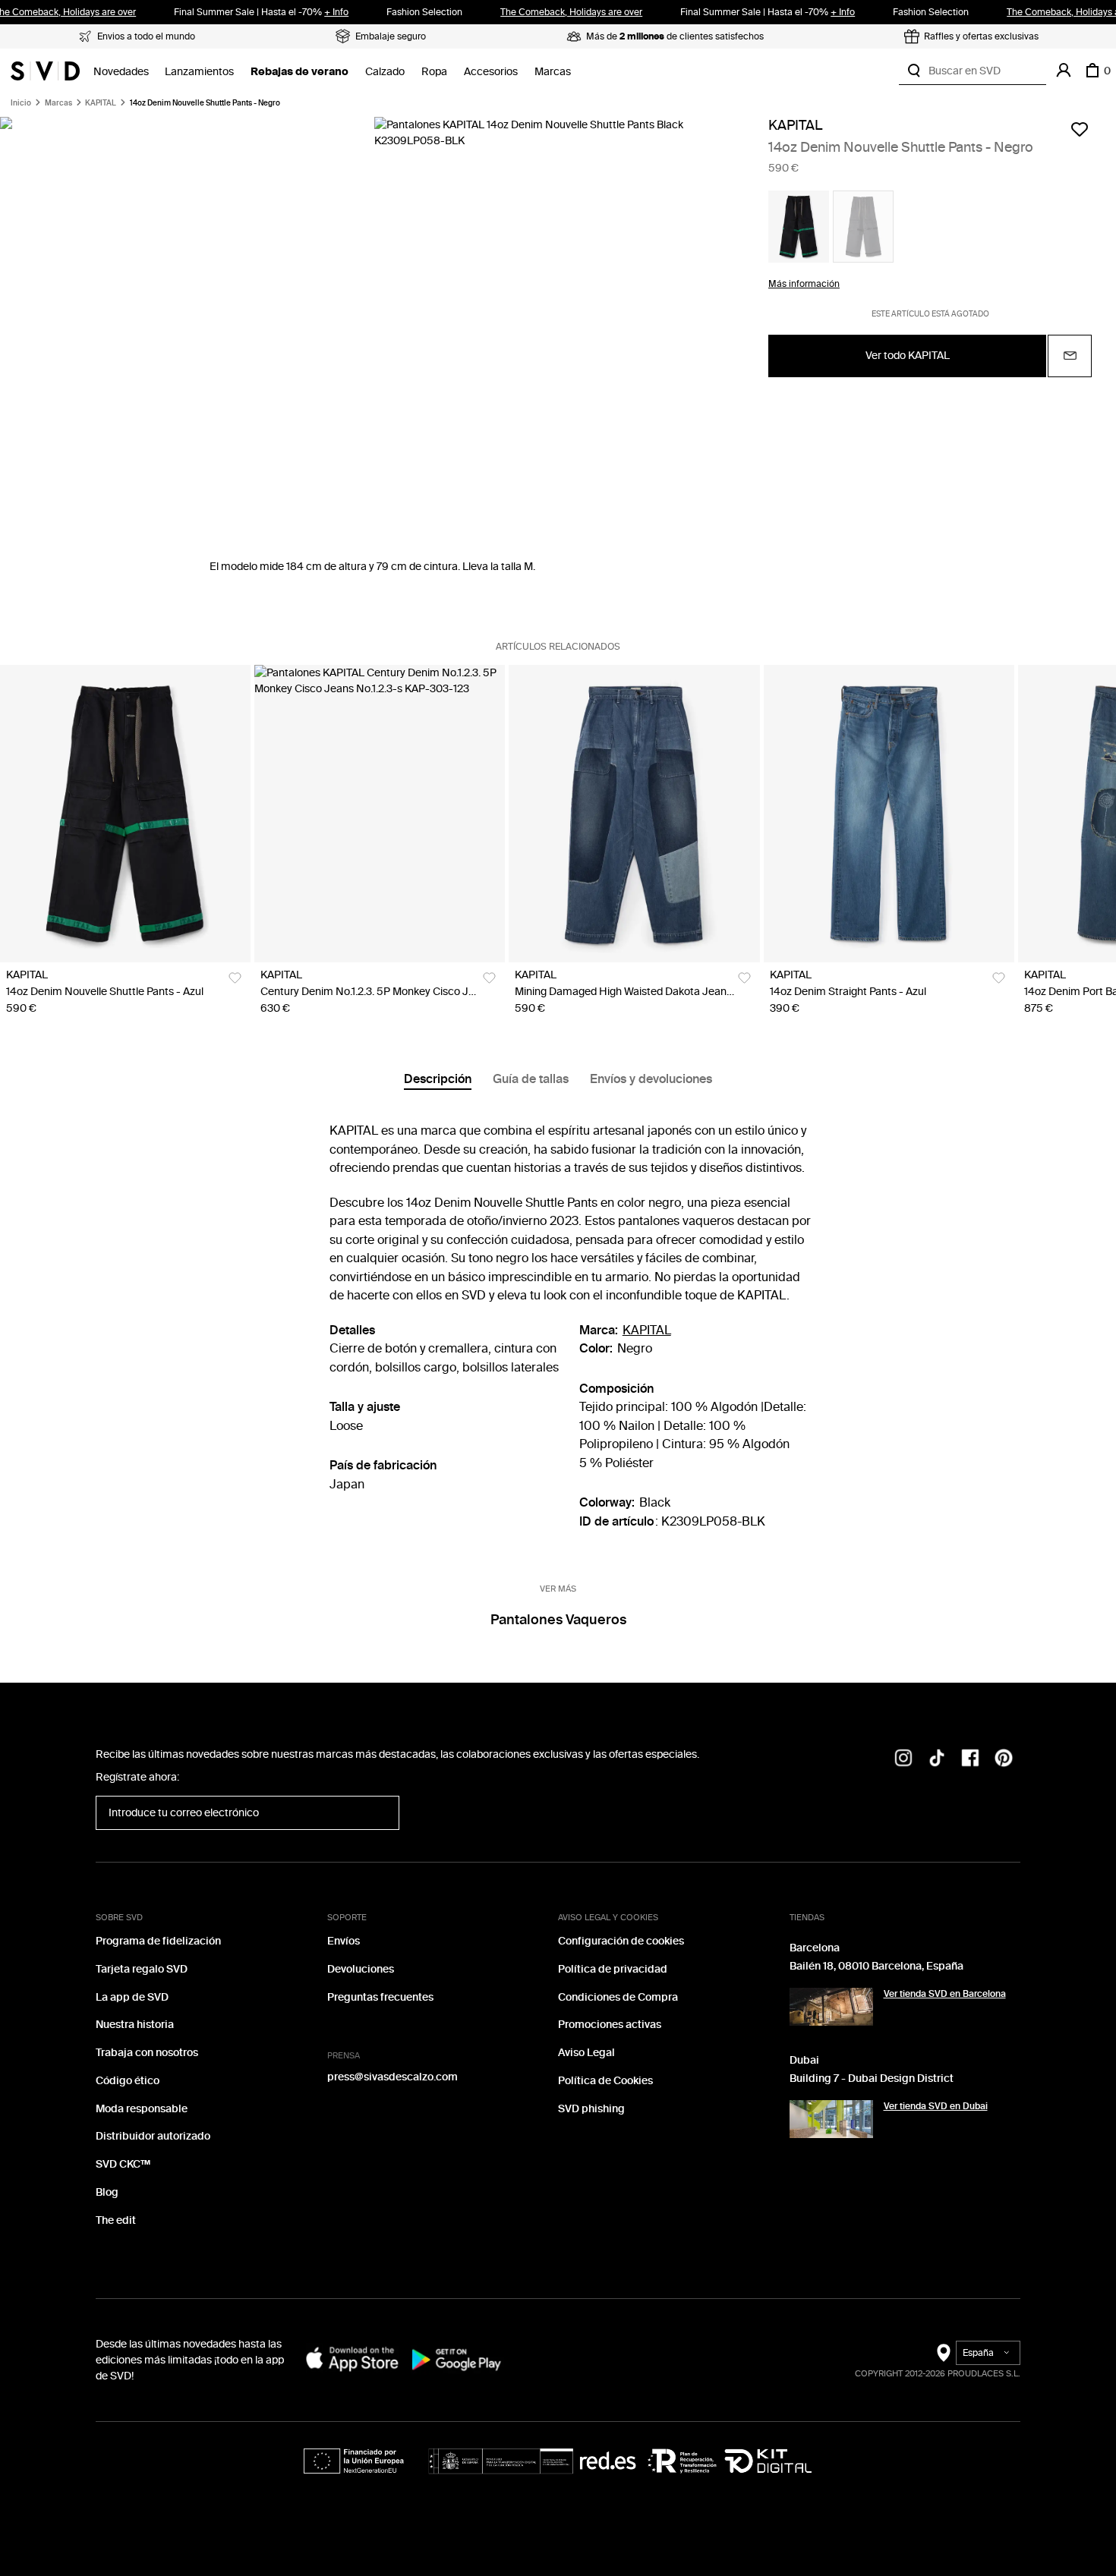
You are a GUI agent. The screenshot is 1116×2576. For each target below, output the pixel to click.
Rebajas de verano (299, 72)
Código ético (128, 2081)
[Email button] (1070, 356)
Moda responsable (142, 2109)
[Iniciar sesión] (1064, 71)
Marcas (553, 72)
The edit (116, 2220)
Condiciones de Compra (618, 1997)
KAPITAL (101, 103)
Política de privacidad (613, 1969)
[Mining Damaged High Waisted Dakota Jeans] (634, 814)
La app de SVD (132, 1997)
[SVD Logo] (45, 71)
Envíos (344, 1941)
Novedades (121, 72)
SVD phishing (591, 2109)
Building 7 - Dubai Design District (872, 2078)
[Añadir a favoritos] (1080, 129)
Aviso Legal (586, 2053)
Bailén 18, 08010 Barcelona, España (876, 1966)
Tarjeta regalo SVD (142, 1969)
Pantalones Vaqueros (558, 1620)
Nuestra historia (135, 2025)
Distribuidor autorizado (153, 2136)
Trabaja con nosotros (147, 2053)
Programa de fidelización (158, 1941)
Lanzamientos (199, 72)
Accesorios (491, 72)
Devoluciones (361, 1969)
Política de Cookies (605, 2081)
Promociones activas (610, 2025)
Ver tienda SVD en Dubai (936, 2106)
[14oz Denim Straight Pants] (889, 814)
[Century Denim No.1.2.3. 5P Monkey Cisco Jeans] (380, 814)
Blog (107, 2192)
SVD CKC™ (123, 2164)
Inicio (21, 103)
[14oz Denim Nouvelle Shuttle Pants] (125, 814)
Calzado (385, 72)
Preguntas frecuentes (380, 1997)
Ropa (434, 72)
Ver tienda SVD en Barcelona (945, 1994)
